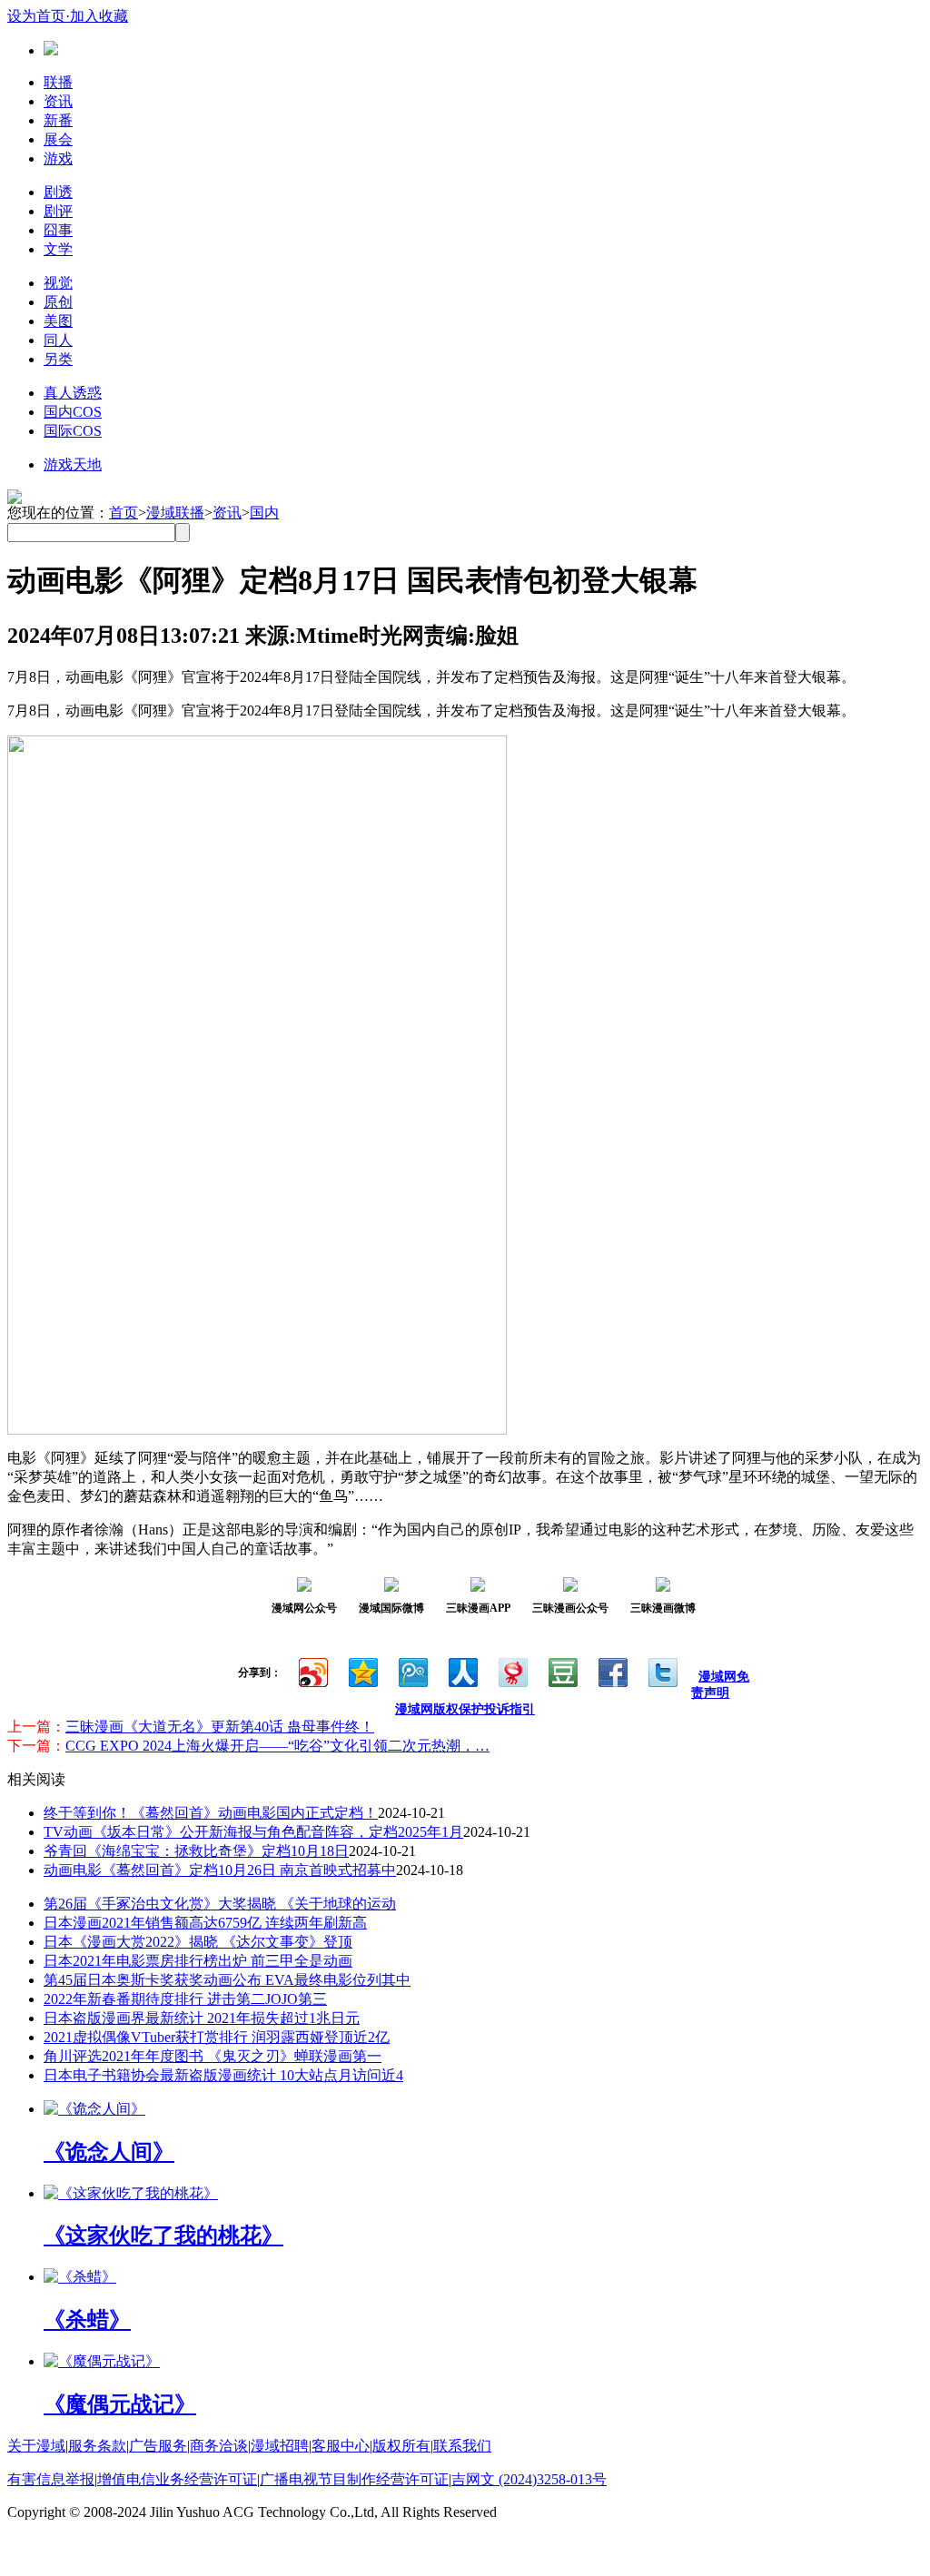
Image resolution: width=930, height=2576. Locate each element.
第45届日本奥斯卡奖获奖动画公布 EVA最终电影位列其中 (227, 1980)
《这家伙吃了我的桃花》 (163, 2235)
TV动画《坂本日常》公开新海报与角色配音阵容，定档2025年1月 (253, 1832)
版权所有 (401, 2446)
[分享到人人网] (462, 1670)
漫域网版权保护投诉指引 (465, 1709)
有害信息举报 (51, 2479)
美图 (58, 321)
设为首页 (36, 16)
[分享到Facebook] (612, 1670)
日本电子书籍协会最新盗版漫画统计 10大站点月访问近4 (223, 2075)
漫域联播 (175, 513)
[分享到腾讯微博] (412, 1670)
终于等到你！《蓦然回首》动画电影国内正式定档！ (211, 1813)
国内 (264, 513)
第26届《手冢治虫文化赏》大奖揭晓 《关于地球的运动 (220, 1904)
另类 (58, 359)
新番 (58, 120)
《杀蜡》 (87, 2320)
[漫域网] (51, 50)
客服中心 (341, 2446)
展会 (58, 139)
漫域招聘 (280, 2446)
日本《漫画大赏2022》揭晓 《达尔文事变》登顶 (198, 1942)
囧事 (58, 230)
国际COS (73, 431)
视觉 (58, 283)
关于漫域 (36, 2446)
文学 (58, 249)
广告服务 (158, 2446)
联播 (58, 82)
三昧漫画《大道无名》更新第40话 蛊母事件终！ (220, 1727)
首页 (124, 513)
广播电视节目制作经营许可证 (354, 2479)
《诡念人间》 (109, 2152)
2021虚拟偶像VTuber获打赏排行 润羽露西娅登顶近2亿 (217, 2037)
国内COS (73, 412)
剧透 (58, 192)
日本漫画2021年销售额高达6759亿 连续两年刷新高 (205, 1923)
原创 (58, 302)
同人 (58, 340)
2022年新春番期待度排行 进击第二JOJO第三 (185, 1999)
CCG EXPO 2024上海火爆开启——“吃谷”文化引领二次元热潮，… (277, 1746)
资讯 (58, 101)
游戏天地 (73, 464)
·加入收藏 (97, 16)
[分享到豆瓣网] (562, 1670)
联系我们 (462, 2446)
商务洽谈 (219, 2446)
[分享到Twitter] (662, 1670)
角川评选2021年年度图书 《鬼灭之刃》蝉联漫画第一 (213, 2056)
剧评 (58, 211)
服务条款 (97, 2446)
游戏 (58, 158)
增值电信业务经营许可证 (177, 2479)
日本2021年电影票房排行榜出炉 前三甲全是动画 (198, 1961)
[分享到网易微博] (512, 1670)
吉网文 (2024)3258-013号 (529, 2479)
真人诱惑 (73, 393)
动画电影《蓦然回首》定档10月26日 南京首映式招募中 (220, 1870)
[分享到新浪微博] (312, 1670)
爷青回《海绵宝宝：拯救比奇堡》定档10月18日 (196, 1851)
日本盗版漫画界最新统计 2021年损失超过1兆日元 (202, 2018)
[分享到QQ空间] (362, 1670)
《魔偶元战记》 (120, 2404)
